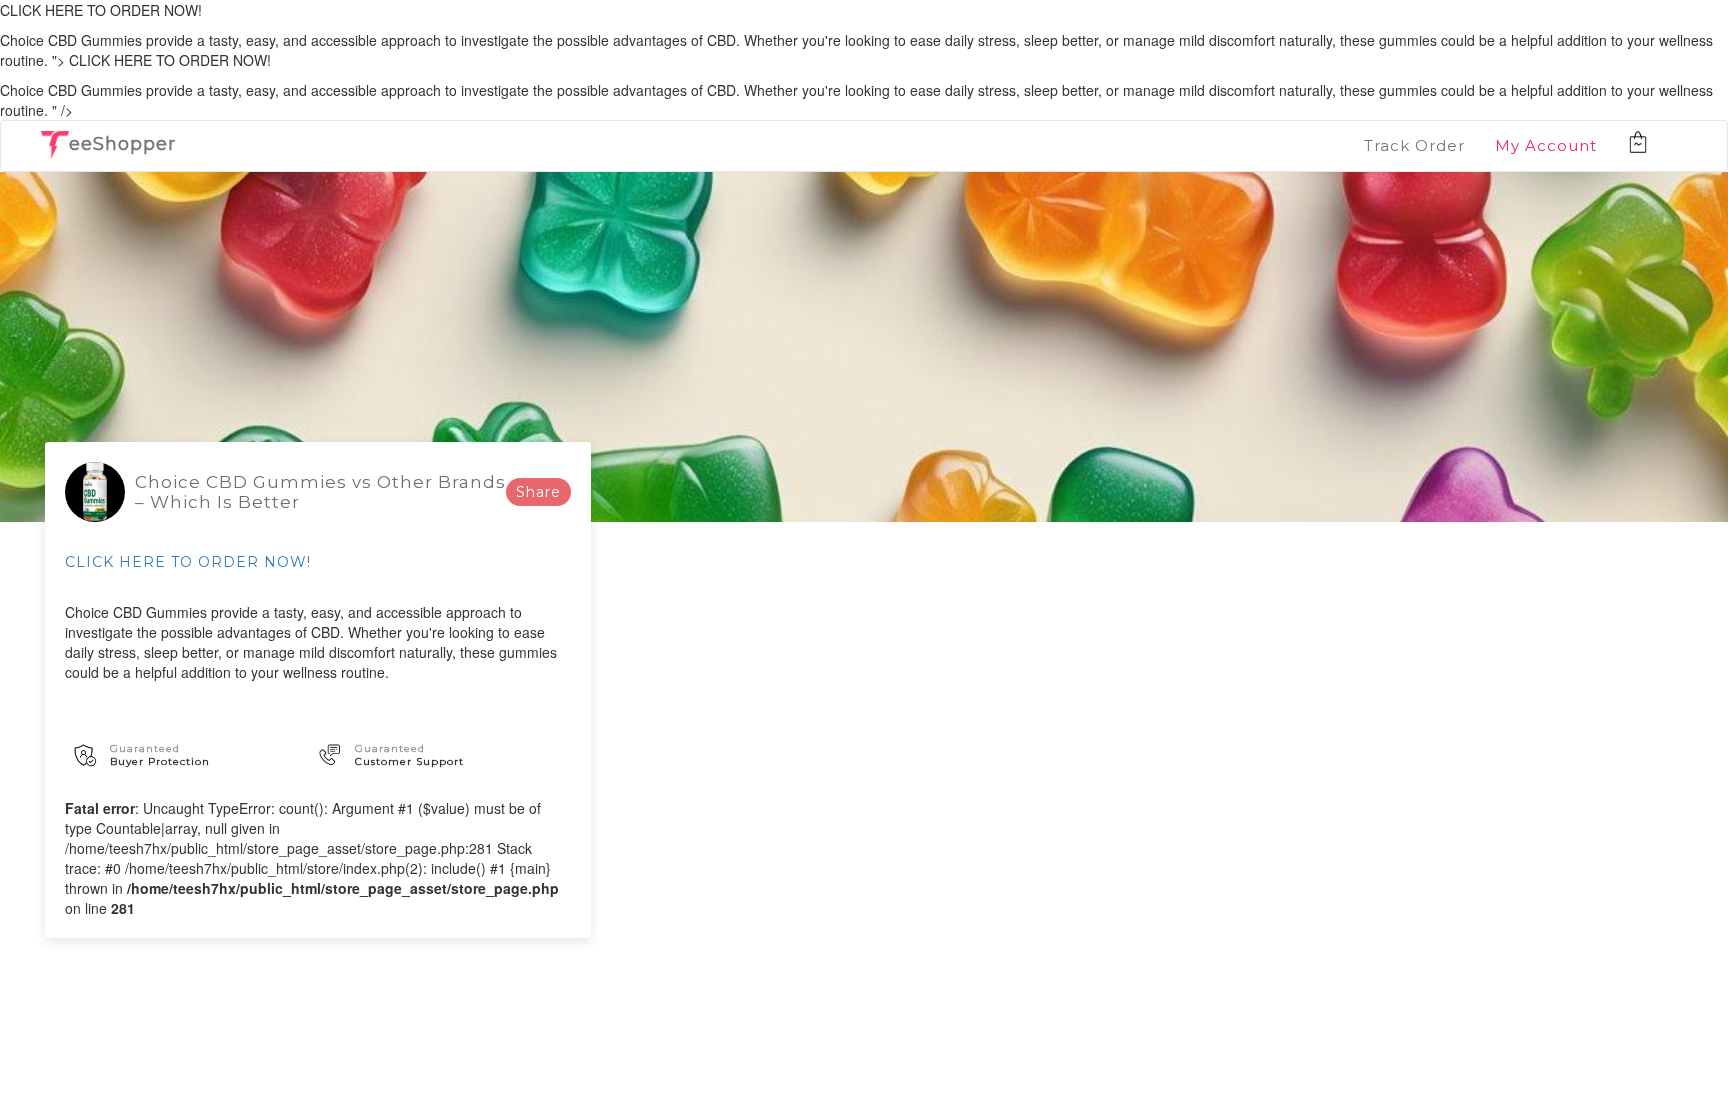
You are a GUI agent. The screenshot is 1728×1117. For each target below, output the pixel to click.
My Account (1546, 145)
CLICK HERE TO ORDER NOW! (188, 562)
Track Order (1414, 145)
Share (538, 492)
